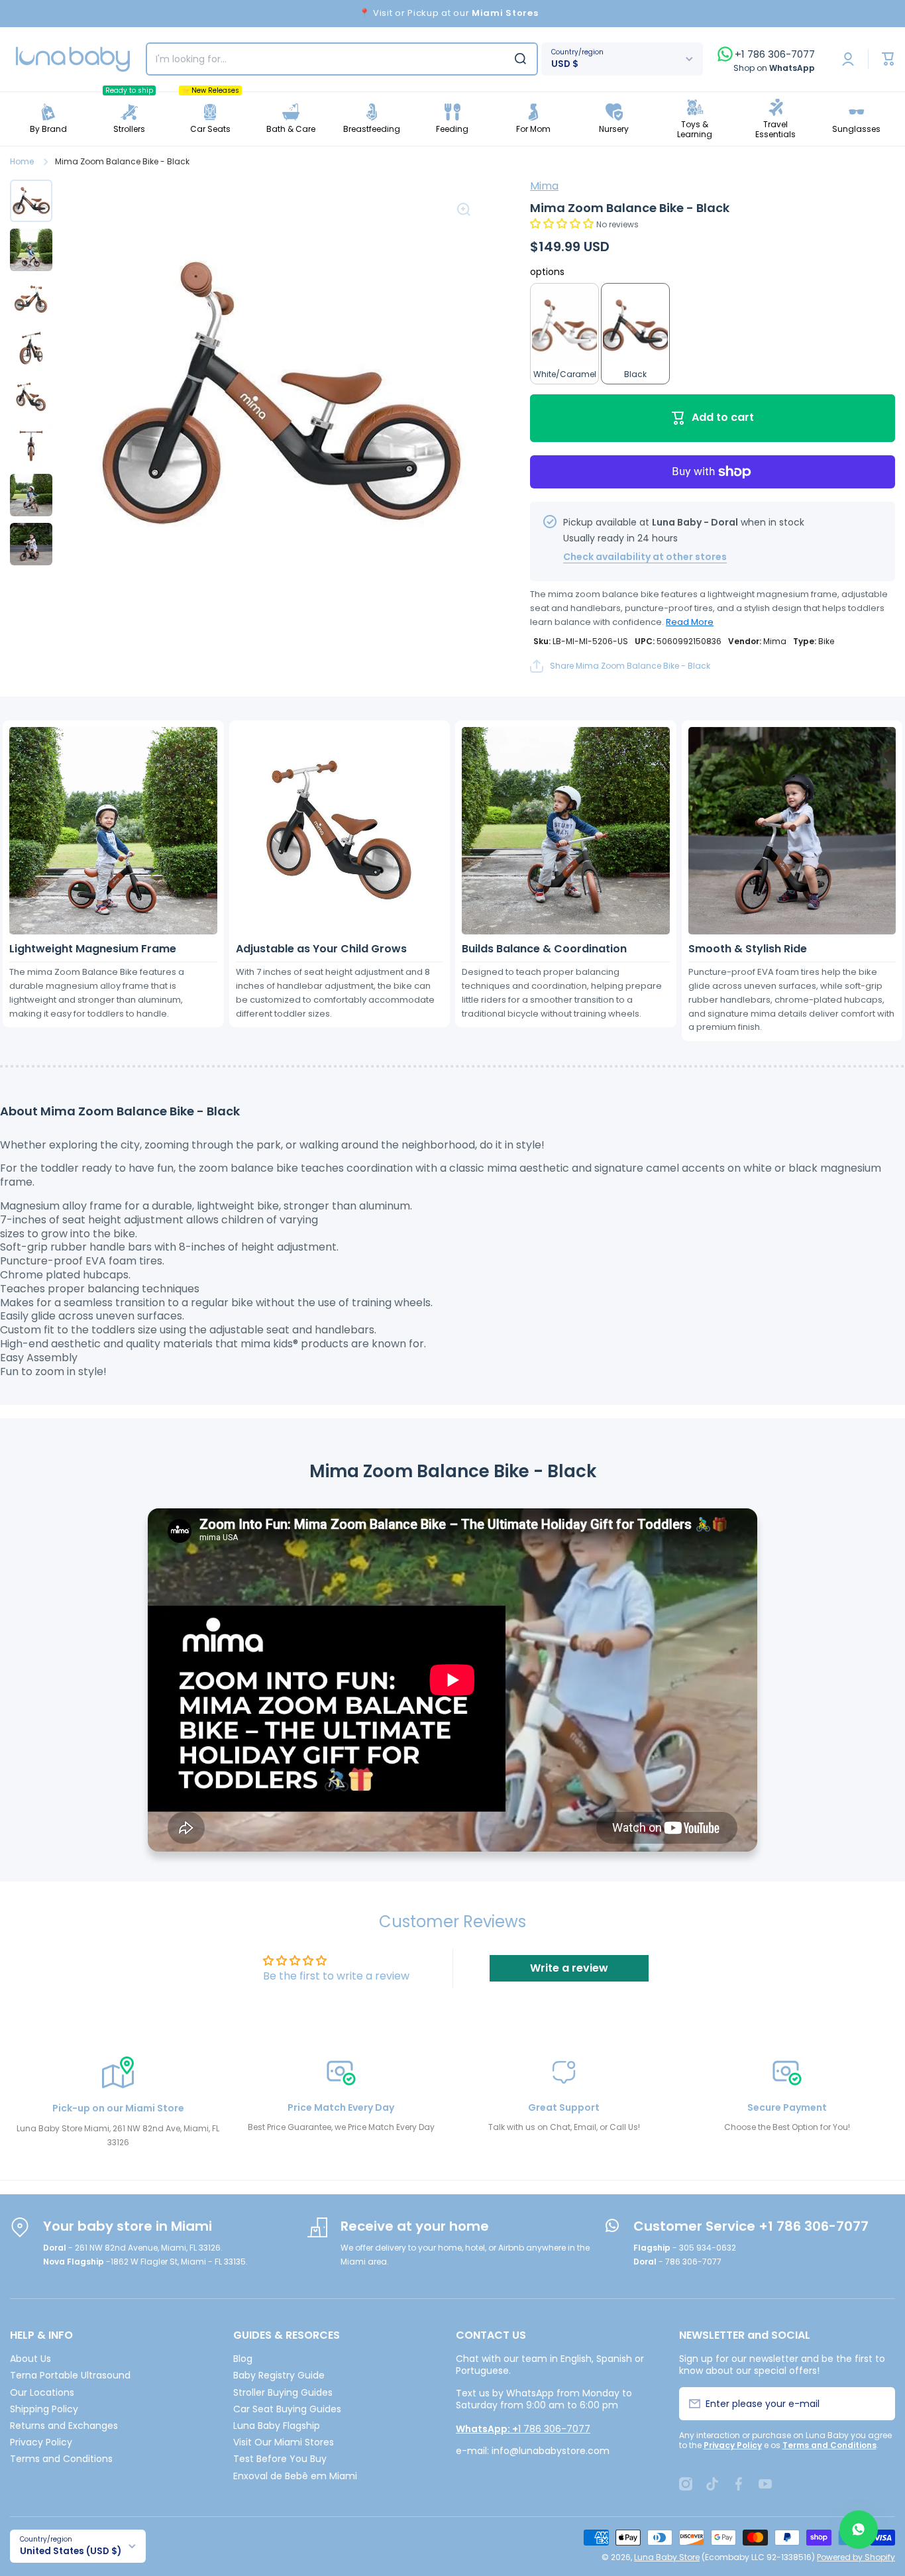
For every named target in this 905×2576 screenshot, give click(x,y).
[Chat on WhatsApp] (859, 2530)
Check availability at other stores (645, 557)
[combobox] (342, 59)
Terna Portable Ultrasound (70, 2375)
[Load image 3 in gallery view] (31, 299)
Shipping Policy (44, 2409)
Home (22, 162)
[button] (563, 224)
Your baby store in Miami (128, 2226)
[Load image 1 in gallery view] (31, 201)
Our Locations (42, 2392)
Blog (243, 2358)
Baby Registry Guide (279, 2375)
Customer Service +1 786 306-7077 (751, 2226)
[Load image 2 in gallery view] (31, 250)
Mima (544, 186)
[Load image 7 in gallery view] (31, 495)
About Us (30, 2358)
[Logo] (73, 59)
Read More (690, 622)
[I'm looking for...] (520, 59)
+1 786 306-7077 (775, 54)
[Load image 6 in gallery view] (31, 446)
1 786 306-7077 (523, 2429)
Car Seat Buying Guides (287, 2409)
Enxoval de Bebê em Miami (295, 2476)
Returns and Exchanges (64, 2425)
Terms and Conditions (61, 2458)
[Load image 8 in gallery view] (31, 544)
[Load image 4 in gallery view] (31, 348)
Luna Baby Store (667, 2557)
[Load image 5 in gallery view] (31, 397)
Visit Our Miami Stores (284, 2442)
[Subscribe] (878, 2404)
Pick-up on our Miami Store (118, 2108)
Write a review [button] (569, 1968)
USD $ (565, 64)
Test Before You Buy (280, 2458)
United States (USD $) (71, 2551)
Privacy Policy (41, 2442)
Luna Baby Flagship (277, 2425)
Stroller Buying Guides (283, 2392)
